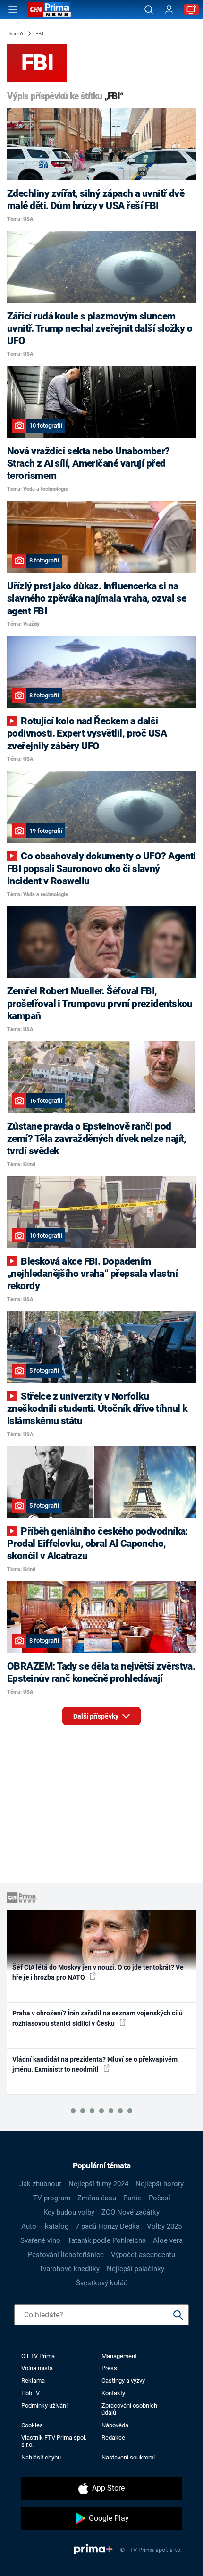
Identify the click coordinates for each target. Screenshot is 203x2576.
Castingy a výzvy (123, 2380)
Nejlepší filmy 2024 (98, 2184)
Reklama (33, 2380)
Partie (132, 2198)
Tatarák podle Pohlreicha (107, 2240)
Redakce (113, 2438)
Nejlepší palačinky (135, 2269)
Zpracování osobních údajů (129, 2409)
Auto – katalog (45, 2226)
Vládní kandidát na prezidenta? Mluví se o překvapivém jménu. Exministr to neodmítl (95, 2064)
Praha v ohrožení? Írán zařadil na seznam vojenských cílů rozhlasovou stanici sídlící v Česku (97, 2018)
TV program (52, 2198)
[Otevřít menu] (13, 9)
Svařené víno (40, 2240)
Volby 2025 (164, 2226)
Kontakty (113, 2393)
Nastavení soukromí (128, 2457)
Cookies (32, 2425)
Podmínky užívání (44, 2405)
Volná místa (37, 2368)
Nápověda (115, 2425)
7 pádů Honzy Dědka (108, 2226)
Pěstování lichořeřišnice (66, 2255)
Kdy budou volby (69, 2212)
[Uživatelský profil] (169, 10)
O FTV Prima (38, 2356)
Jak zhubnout (40, 2184)
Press (109, 2368)
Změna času (97, 2198)
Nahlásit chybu (41, 2457)
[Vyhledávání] (149, 9)
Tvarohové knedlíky (69, 2269)
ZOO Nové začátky (131, 2212)
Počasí (160, 2198)
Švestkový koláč (102, 2283)
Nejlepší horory (160, 2184)
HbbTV (30, 2393)
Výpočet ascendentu (143, 2255)
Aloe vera (168, 2240)
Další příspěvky (97, 1716)
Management (119, 2356)
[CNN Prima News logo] (50, 9)
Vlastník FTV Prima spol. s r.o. (54, 2441)
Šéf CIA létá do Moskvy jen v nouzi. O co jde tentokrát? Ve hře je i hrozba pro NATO (98, 1972)
